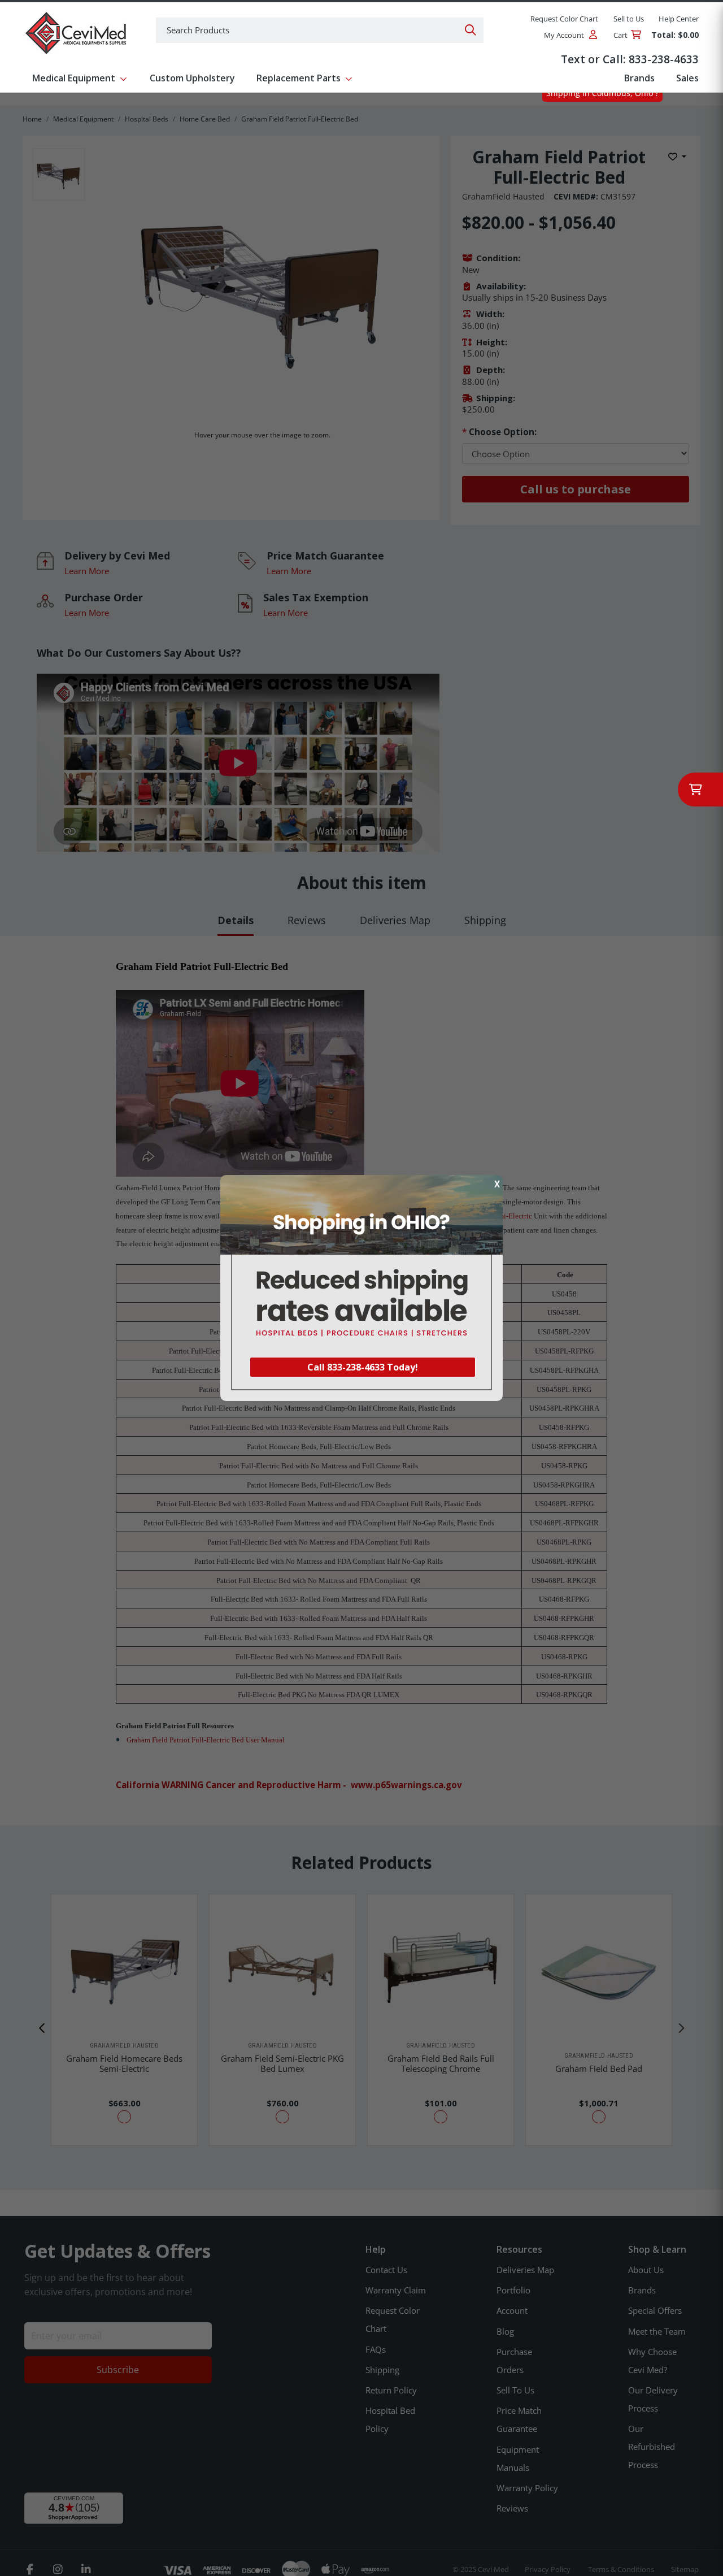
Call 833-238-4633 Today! (363, 1367)
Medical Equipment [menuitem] (74, 78)
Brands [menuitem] (639, 78)
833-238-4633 (664, 59)
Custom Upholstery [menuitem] (192, 78)
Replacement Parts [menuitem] (299, 78)
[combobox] (320, 30)
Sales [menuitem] (687, 78)
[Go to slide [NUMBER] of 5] (42, 2028)
